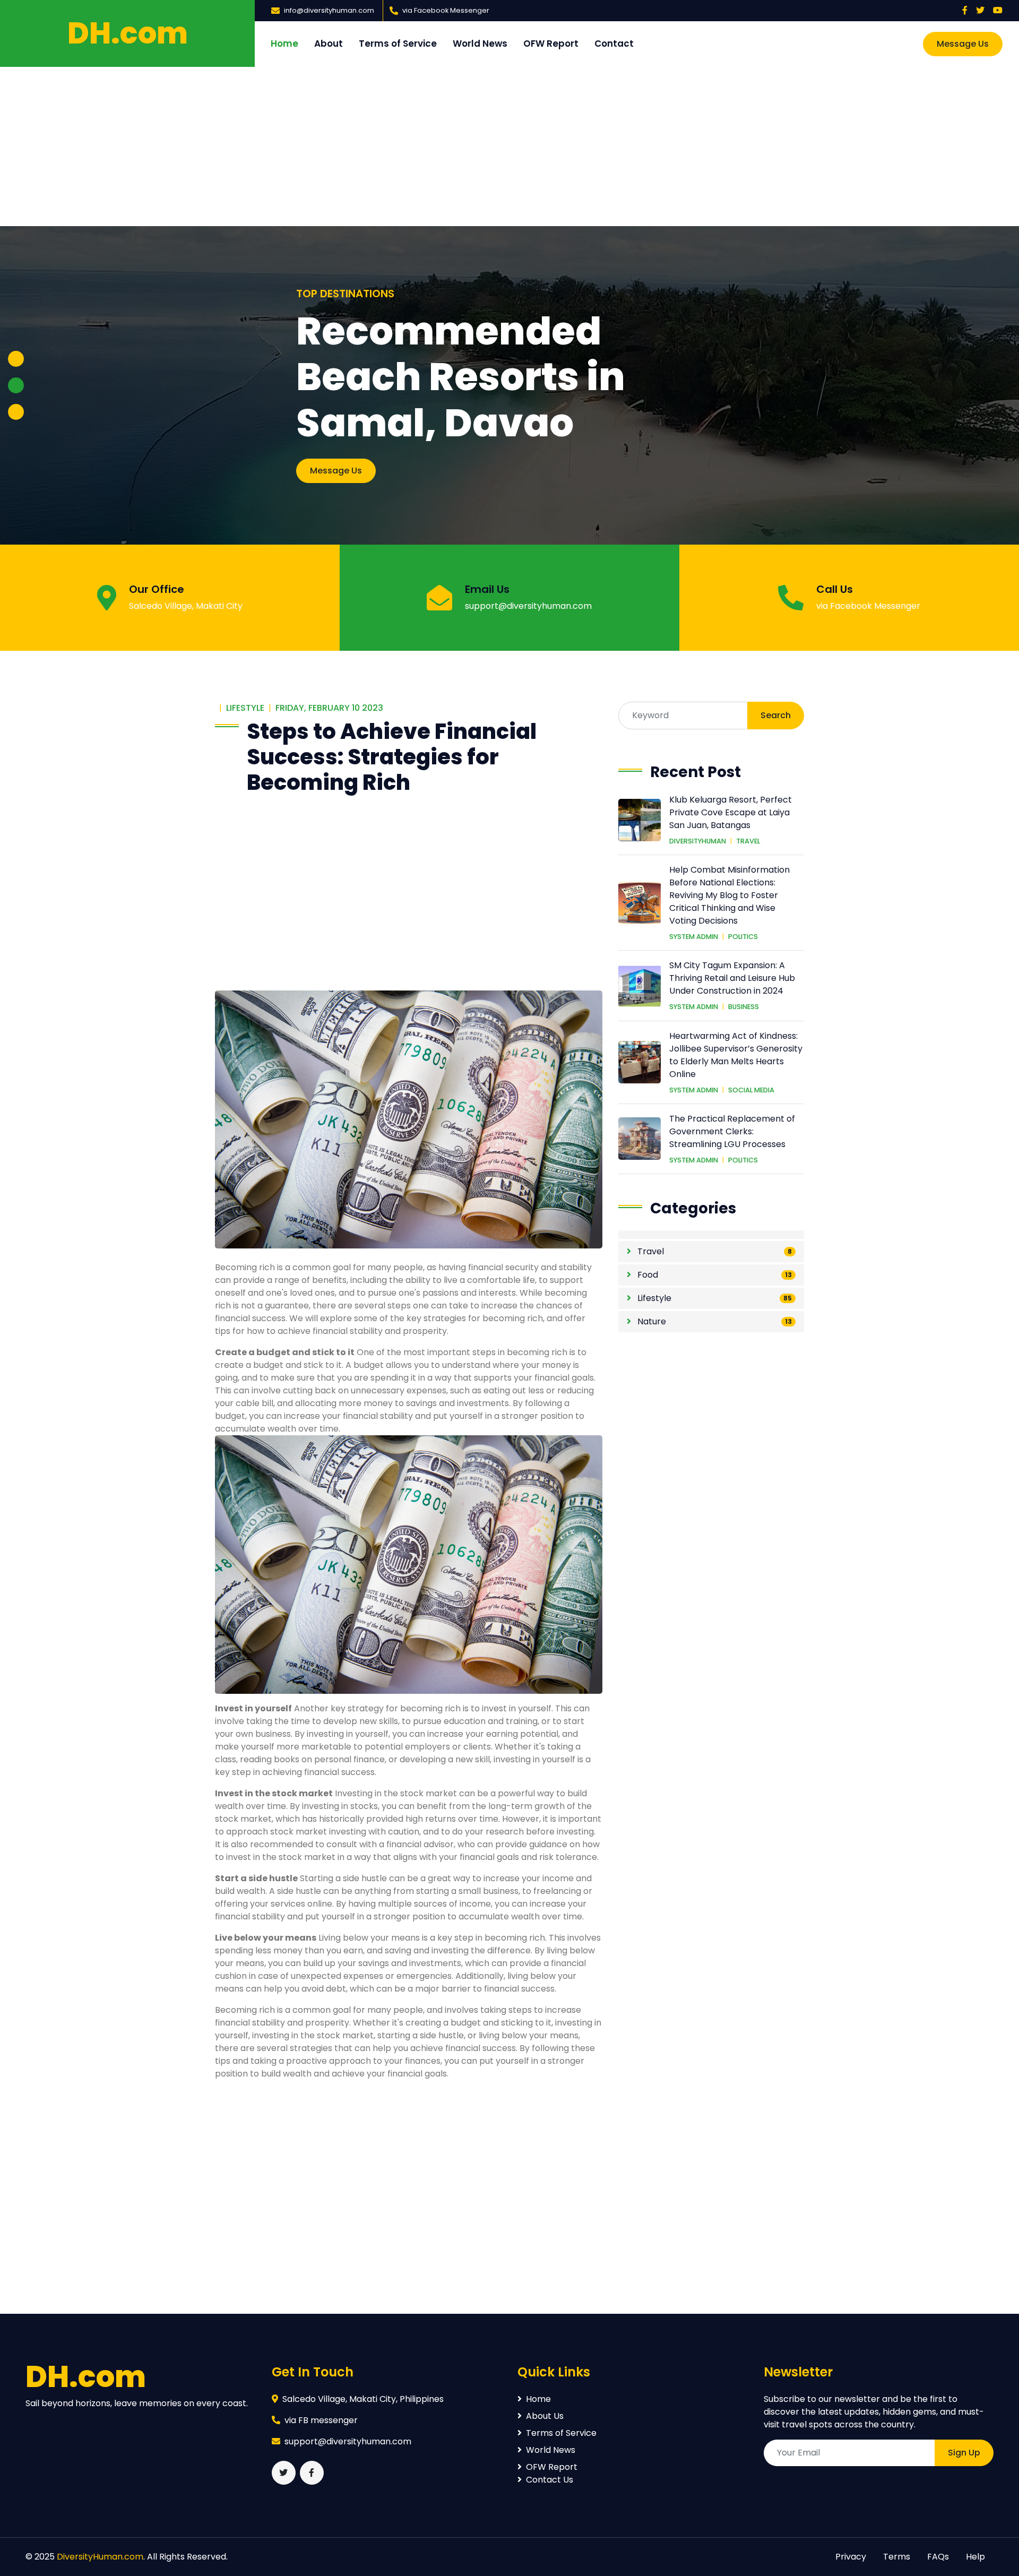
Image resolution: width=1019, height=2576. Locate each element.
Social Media (751, 1090)
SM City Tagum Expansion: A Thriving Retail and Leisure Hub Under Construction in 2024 (732, 978)
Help (975, 2557)
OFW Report (551, 44)
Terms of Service (398, 44)
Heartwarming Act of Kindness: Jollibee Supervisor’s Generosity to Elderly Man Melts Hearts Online (736, 1055)
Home (284, 44)
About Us (545, 2416)
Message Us (963, 44)
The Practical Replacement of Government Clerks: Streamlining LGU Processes (732, 1131)
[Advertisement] (509, 147)
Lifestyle (245, 708)
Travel (748, 841)
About (329, 44)
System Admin (694, 937)
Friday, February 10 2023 (329, 708)
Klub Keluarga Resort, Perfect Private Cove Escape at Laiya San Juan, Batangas (731, 812)
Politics (743, 937)
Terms (897, 2557)
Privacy (851, 2557)
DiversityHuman (698, 841)
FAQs (938, 2557)
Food (647, 1275)
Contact (614, 44)
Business (744, 1007)
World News (480, 44)
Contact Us (550, 2480)
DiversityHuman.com (100, 2557)
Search (776, 715)
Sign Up (964, 2453)
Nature (651, 1321)
